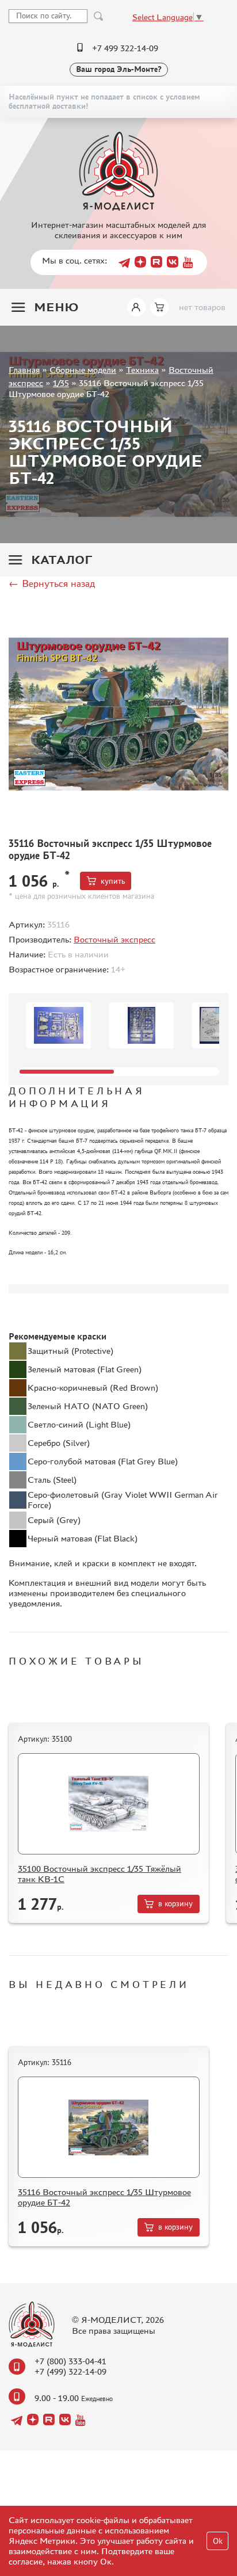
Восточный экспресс (114, 939)
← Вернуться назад (52, 583)
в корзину (175, 1904)
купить (113, 881)
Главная (24, 370)
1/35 (61, 383)
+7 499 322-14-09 (125, 48)
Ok (218, 2541)
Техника (142, 370)
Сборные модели (83, 370)
